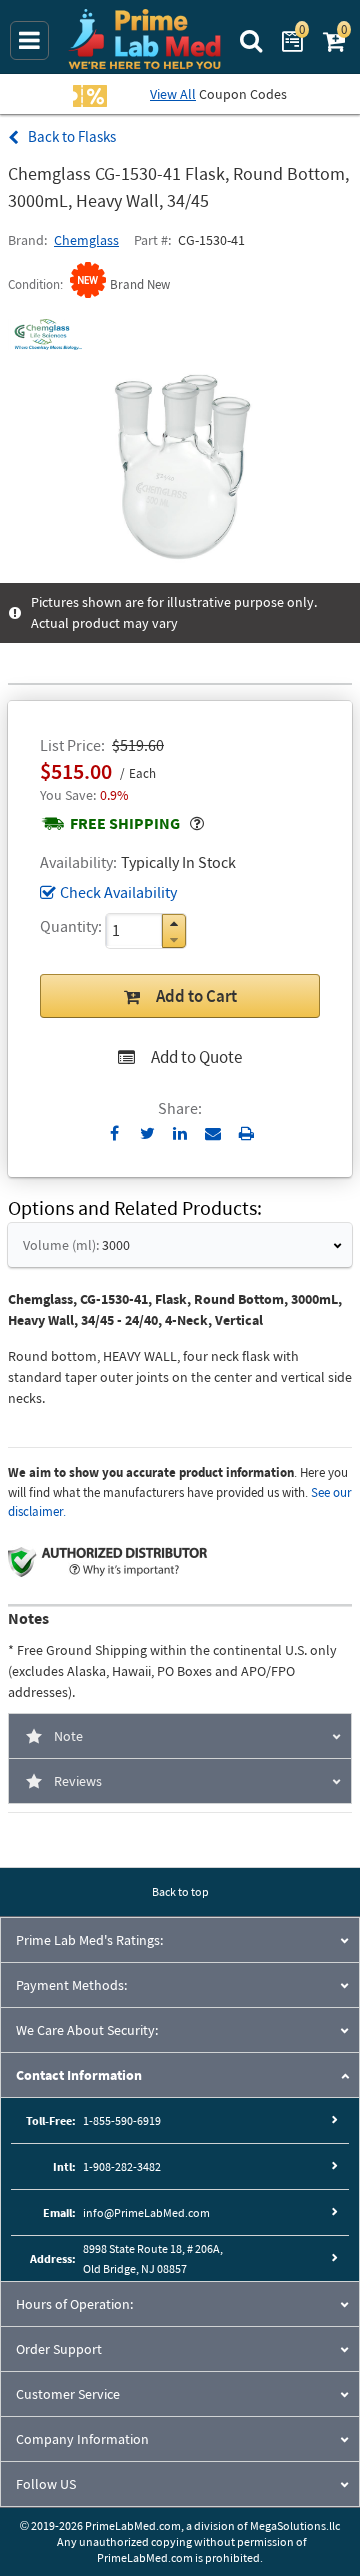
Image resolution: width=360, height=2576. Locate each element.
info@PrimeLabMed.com (146, 2212)
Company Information (82, 2439)
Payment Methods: (71, 1985)
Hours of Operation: (74, 2304)
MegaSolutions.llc (295, 2525)
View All (173, 94)
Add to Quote (196, 1057)
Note (68, 1736)
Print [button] (246, 1133)
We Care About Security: (87, 2030)
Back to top (180, 1891)
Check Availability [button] (118, 892)
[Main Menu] (29, 40)
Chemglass (86, 240)
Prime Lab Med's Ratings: (89, 1940)
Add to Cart (196, 996)
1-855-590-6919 (122, 2120)
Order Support (59, 2349)
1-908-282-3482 (122, 2166)
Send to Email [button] (213, 1134)
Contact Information (79, 2075)
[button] (174, 923)
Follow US (46, 2484)
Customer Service (68, 2394)
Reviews (78, 1781)
